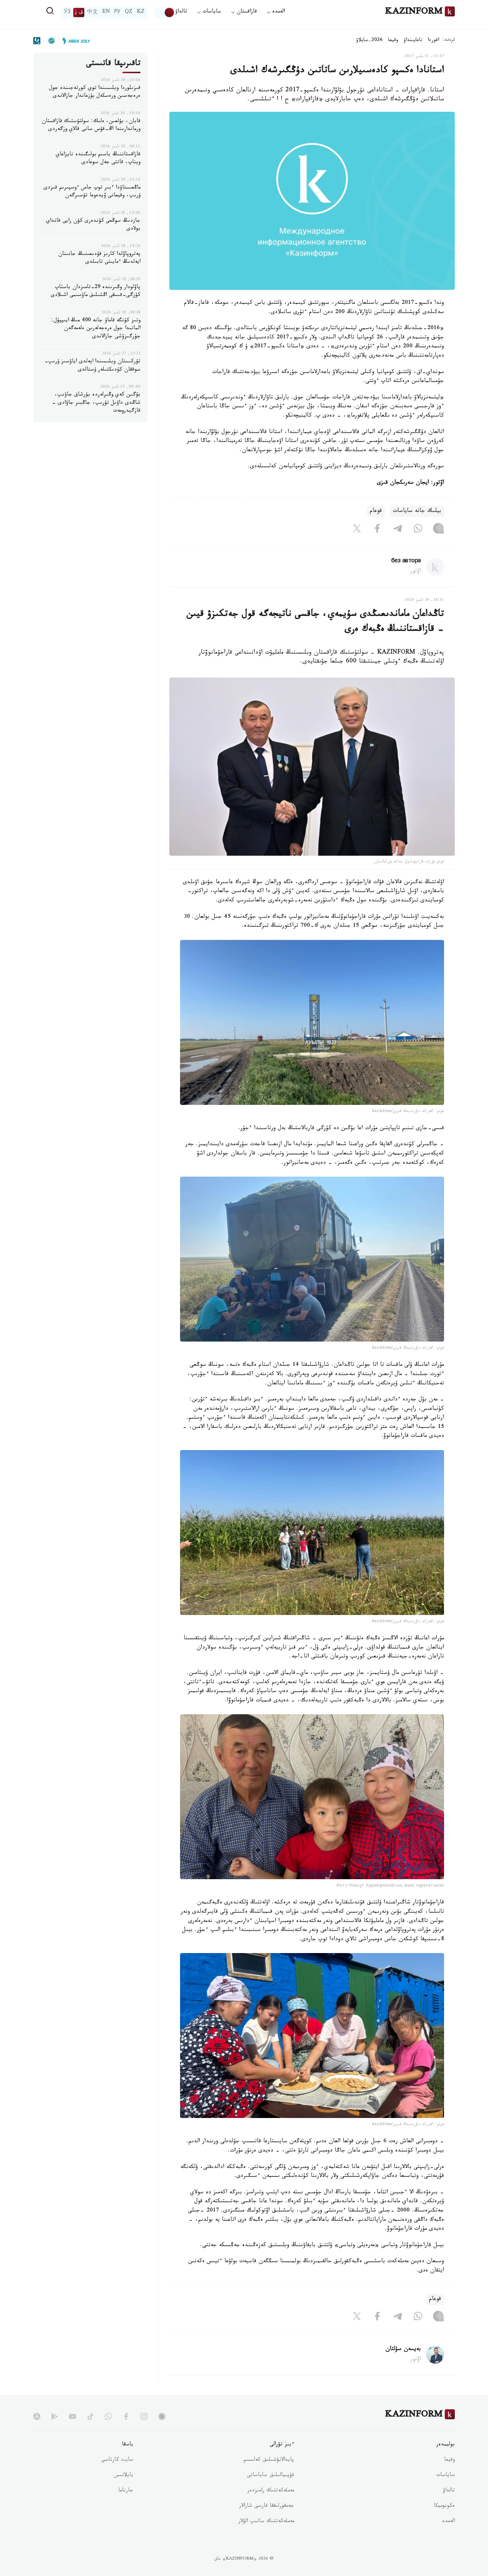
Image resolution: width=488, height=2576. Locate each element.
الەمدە (449, 2522)
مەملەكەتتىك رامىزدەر (271, 2491)
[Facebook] (377, 530)
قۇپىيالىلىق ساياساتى (270, 2476)
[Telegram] (398, 530)
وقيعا (393, 41)
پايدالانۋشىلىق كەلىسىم (269, 2460)
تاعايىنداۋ (413, 41)
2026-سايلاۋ (369, 41)
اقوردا (433, 41)
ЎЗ (67, 12)
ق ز (79, 12)
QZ (129, 12)
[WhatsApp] (418, 530)
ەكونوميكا (444, 2506)
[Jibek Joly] (74, 41)
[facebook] (126, 2416)
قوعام (376, 511)
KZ (141, 12)
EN (106, 12)
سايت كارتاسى (117, 2460)
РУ (117, 12)
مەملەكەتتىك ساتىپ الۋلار (266, 2522)
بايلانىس (124, 2476)
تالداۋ (181, 12)
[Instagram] (438, 530)
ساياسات (445, 2476)
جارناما (126, 2491)
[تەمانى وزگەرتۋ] (165, 12)
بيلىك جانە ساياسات (417, 511)
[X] (357, 530)
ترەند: (449, 41)
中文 (93, 12)
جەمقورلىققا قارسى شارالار (267, 2506)
